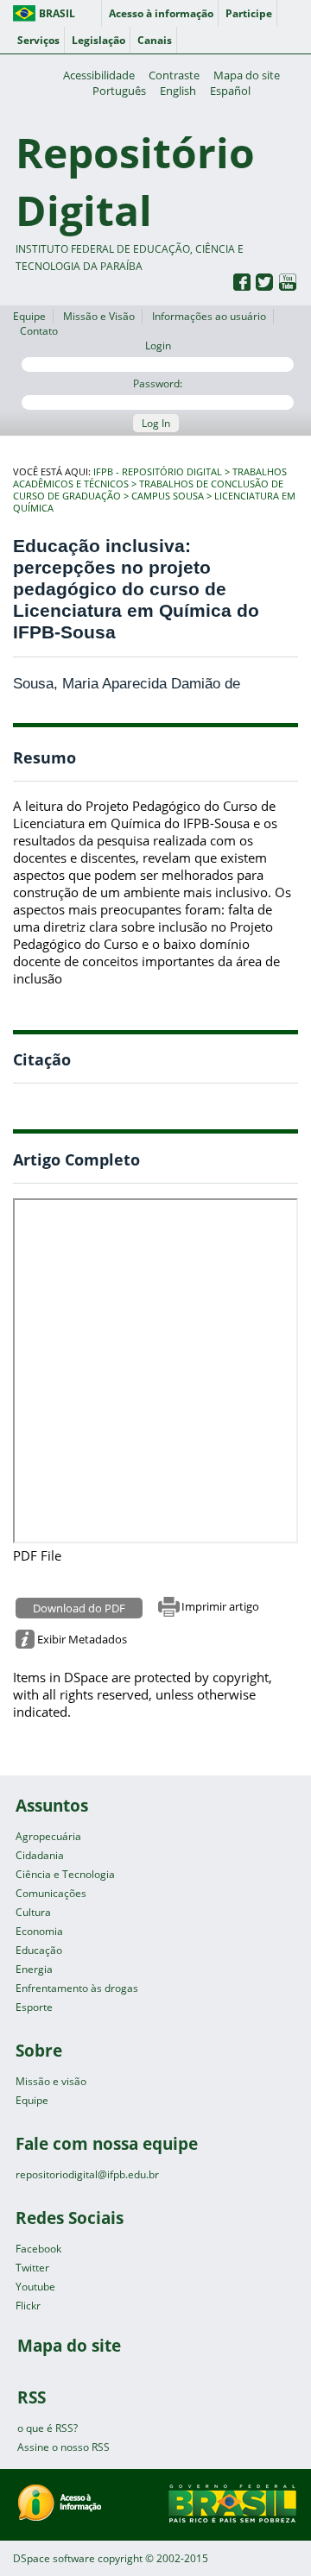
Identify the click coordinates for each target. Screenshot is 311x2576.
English (178, 91)
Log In (156, 423)
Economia (39, 1931)
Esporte (34, 2007)
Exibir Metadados (82, 1639)
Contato (39, 331)
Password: (158, 383)
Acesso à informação (161, 13)
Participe (249, 13)
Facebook (38, 2249)
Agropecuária (48, 1836)
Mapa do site (247, 75)
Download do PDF (79, 1608)
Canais (155, 40)
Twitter (32, 2268)
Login (158, 346)
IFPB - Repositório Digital (158, 472)
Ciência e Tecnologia (65, 1874)
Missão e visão (51, 2081)
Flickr (28, 2306)
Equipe (29, 316)
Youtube (35, 2287)
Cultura (33, 1912)
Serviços (38, 40)
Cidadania (40, 1855)
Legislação (98, 40)
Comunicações (51, 1893)
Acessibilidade (99, 75)
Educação (39, 1950)
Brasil (57, 13)
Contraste (174, 75)
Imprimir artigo (220, 1606)
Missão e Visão (99, 316)
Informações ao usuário (209, 316)
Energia (34, 1969)
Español (230, 91)
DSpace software (54, 2558)
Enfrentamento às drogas (77, 1988)
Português (119, 91)
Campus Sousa (168, 496)
